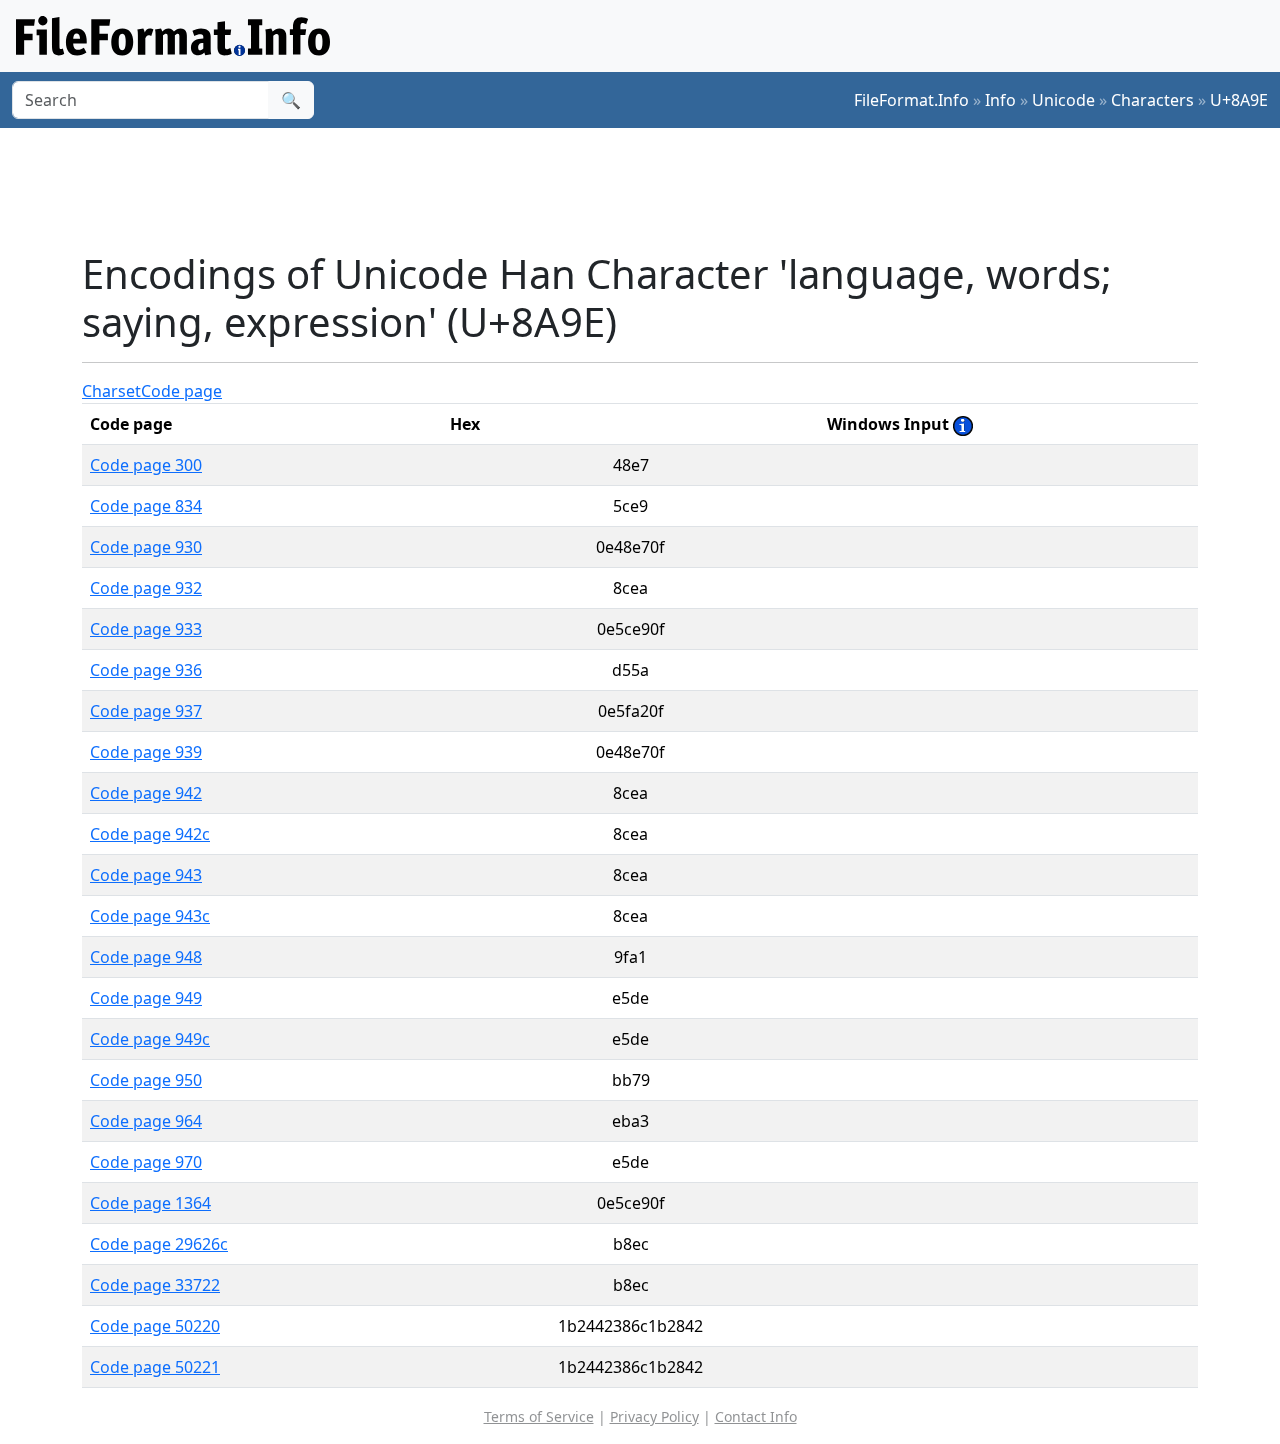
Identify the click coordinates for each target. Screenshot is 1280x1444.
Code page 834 (146, 506)
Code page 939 (146, 752)
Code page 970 (146, 1162)
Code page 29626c (159, 1244)
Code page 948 (146, 957)
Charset (111, 391)
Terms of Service (539, 1416)
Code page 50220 (155, 1326)
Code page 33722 (155, 1285)
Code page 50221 (155, 1367)
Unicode (1063, 100)
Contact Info (756, 1416)
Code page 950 (146, 1080)
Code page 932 (146, 588)
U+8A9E (1239, 100)
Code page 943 (146, 875)
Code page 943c (150, 916)
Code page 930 (146, 547)
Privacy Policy (654, 1416)
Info (1000, 100)
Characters (1152, 100)
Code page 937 (146, 711)
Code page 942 (146, 793)
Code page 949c (150, 1039)
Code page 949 (146, 998)
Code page (181, 391)
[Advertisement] (652, 189)
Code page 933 (146, 629)
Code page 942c (150, 834)
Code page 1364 (150, 1203)
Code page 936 (146, 670)
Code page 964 (146, 1121)
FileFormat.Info (911, 100)
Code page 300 (146, 465)
